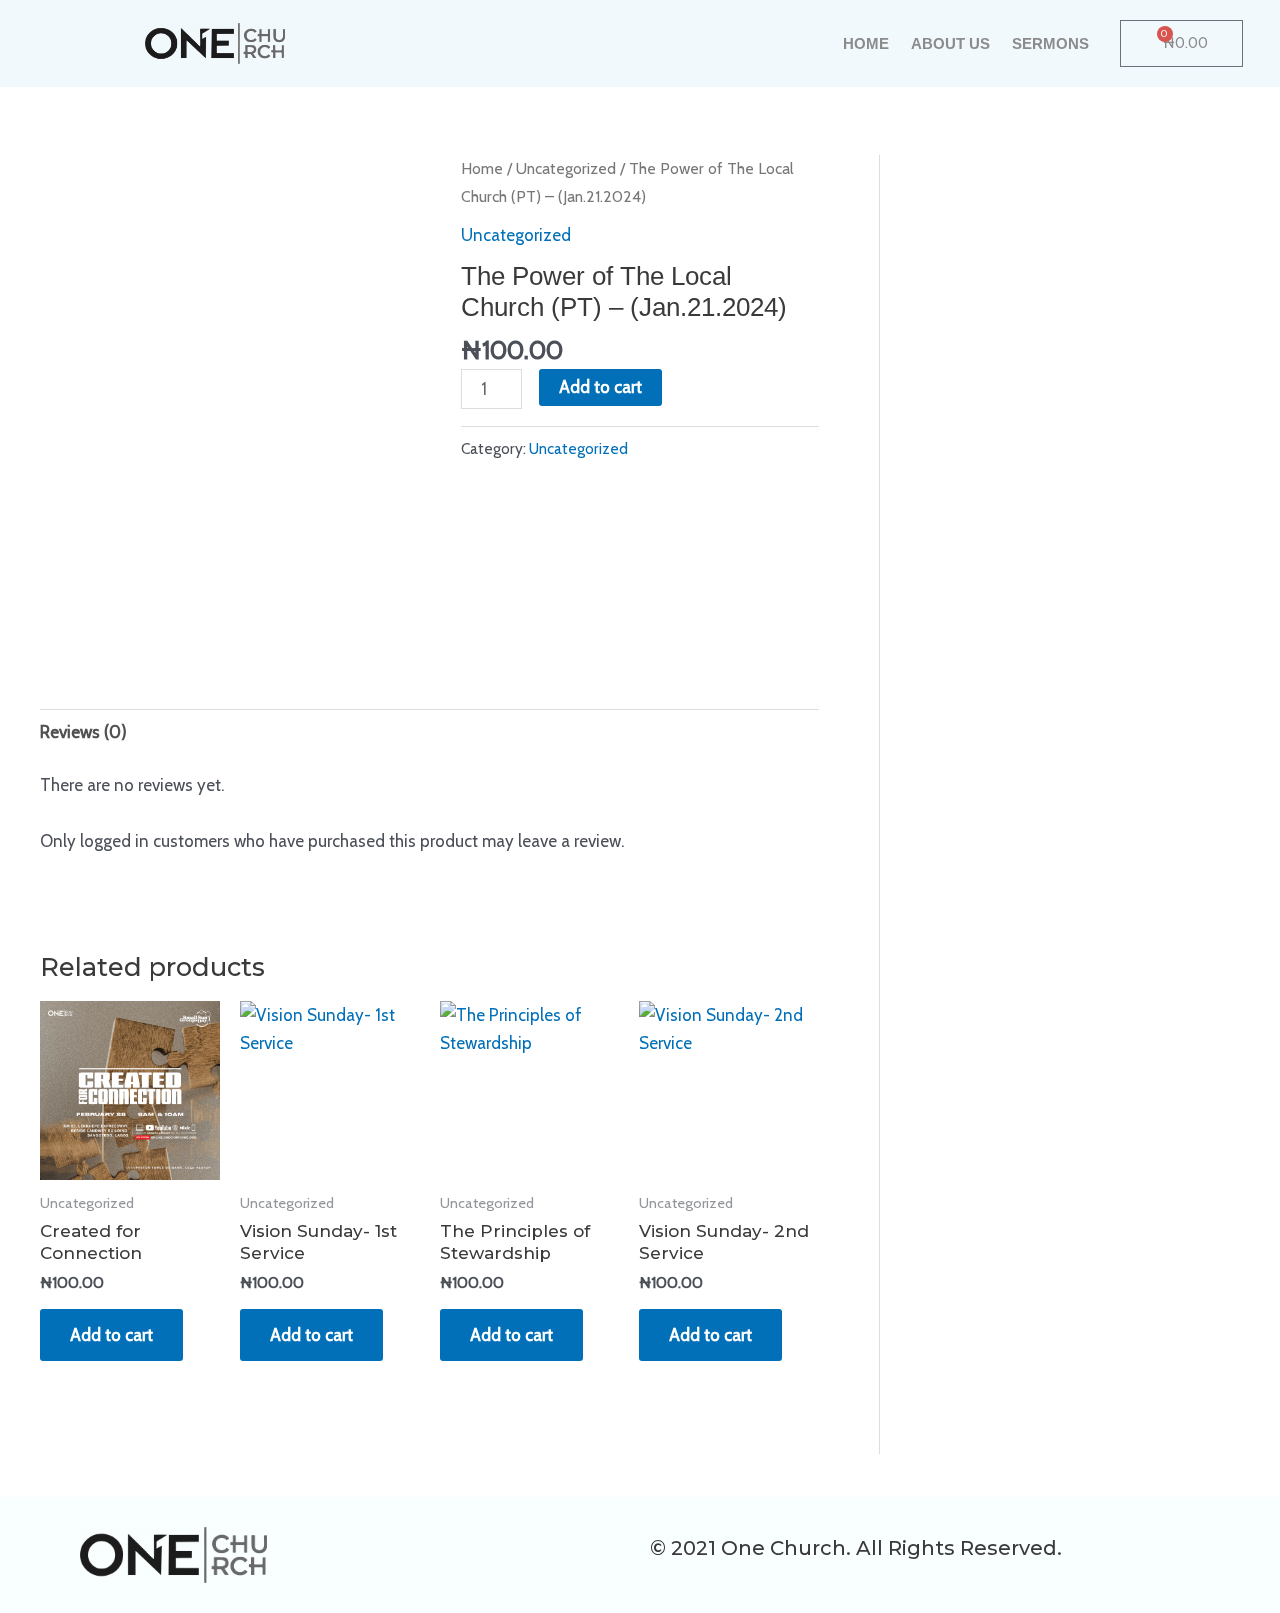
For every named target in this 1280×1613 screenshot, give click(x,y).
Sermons (1050, 43)
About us (950, 43)
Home (866, 43)
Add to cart (600, 387)
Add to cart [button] (111, 1335)
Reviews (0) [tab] (83, 732)
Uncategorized (566, 168)
